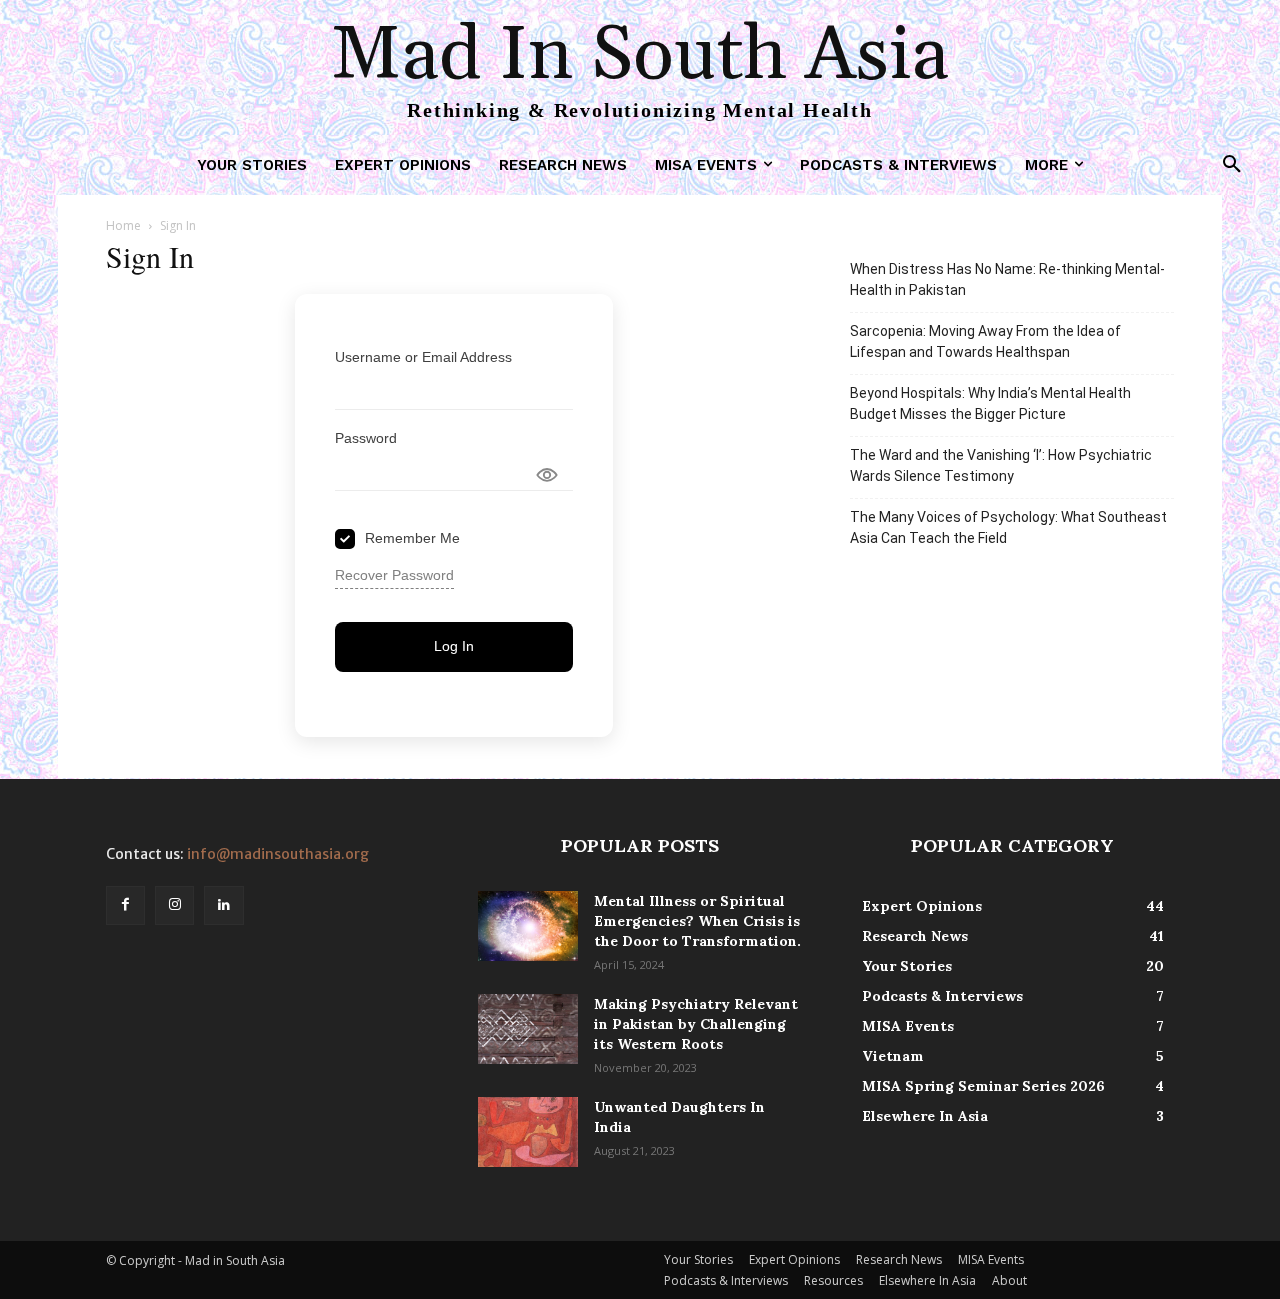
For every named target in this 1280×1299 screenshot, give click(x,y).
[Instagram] (174, 905)
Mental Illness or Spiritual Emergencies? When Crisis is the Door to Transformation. (697, 921)
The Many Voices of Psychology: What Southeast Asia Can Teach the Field (1008, 527)
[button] (1232, 165)
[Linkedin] (223, 905)
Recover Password (394, 575)
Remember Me (412, 538)
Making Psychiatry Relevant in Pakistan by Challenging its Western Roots (696, 1024)
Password (366, 438)
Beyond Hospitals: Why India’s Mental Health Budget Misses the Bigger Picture (990, 403)
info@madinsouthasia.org (278, 854)
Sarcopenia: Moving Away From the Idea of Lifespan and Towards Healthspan (985, 341)
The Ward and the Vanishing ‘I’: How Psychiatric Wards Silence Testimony (1001, 465)
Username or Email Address (423, 357)
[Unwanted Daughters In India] (528, 1132)
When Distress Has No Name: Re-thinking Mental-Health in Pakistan (1007, 279)
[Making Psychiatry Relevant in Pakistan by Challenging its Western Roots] (528, 1029)
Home (123, 225)
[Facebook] (125, 905)
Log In (454, 646)
